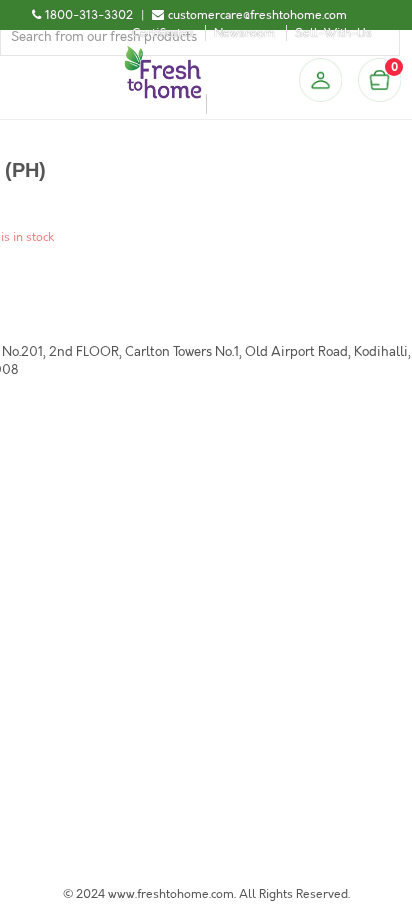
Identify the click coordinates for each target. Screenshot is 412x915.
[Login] (320, 80)
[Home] (163, 54)
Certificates (163, 33)
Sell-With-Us (333, 33)
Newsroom (244, 33)
